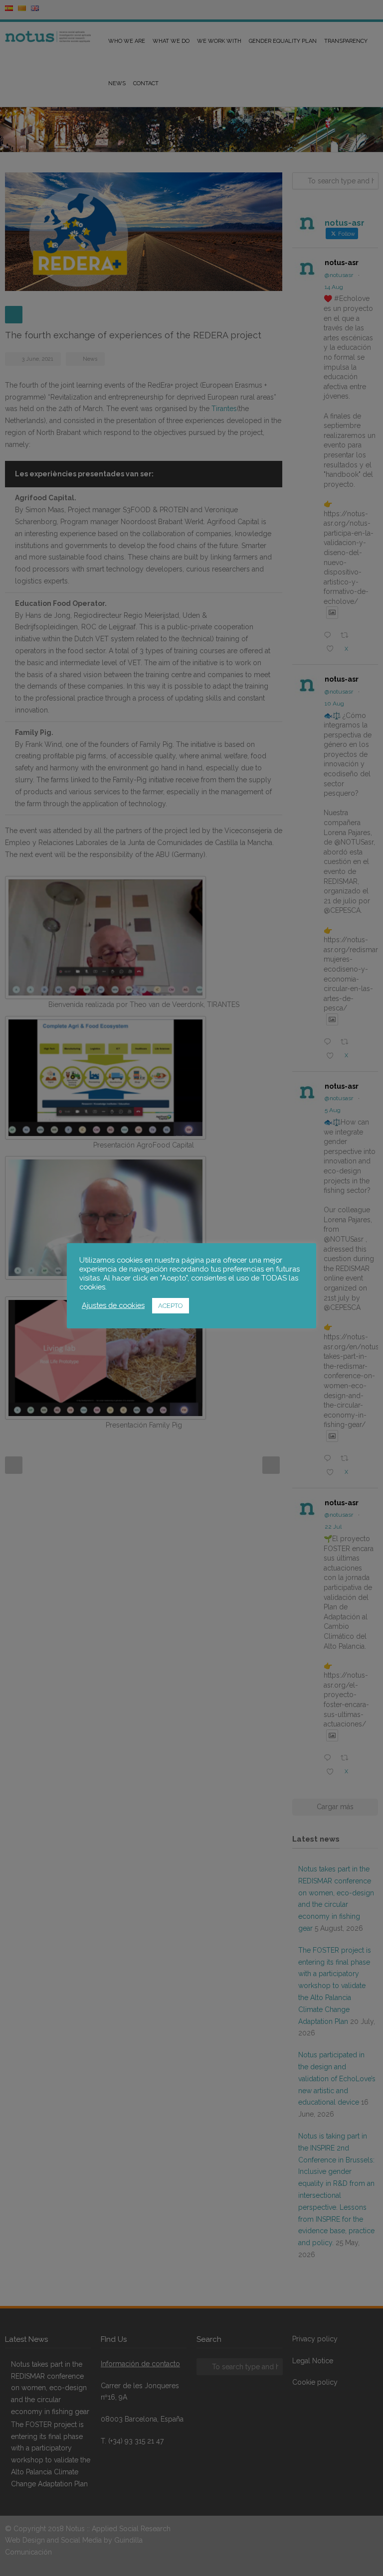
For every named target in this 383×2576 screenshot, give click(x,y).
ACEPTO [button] (171, 1306)
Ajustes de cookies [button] (113, 1305)
